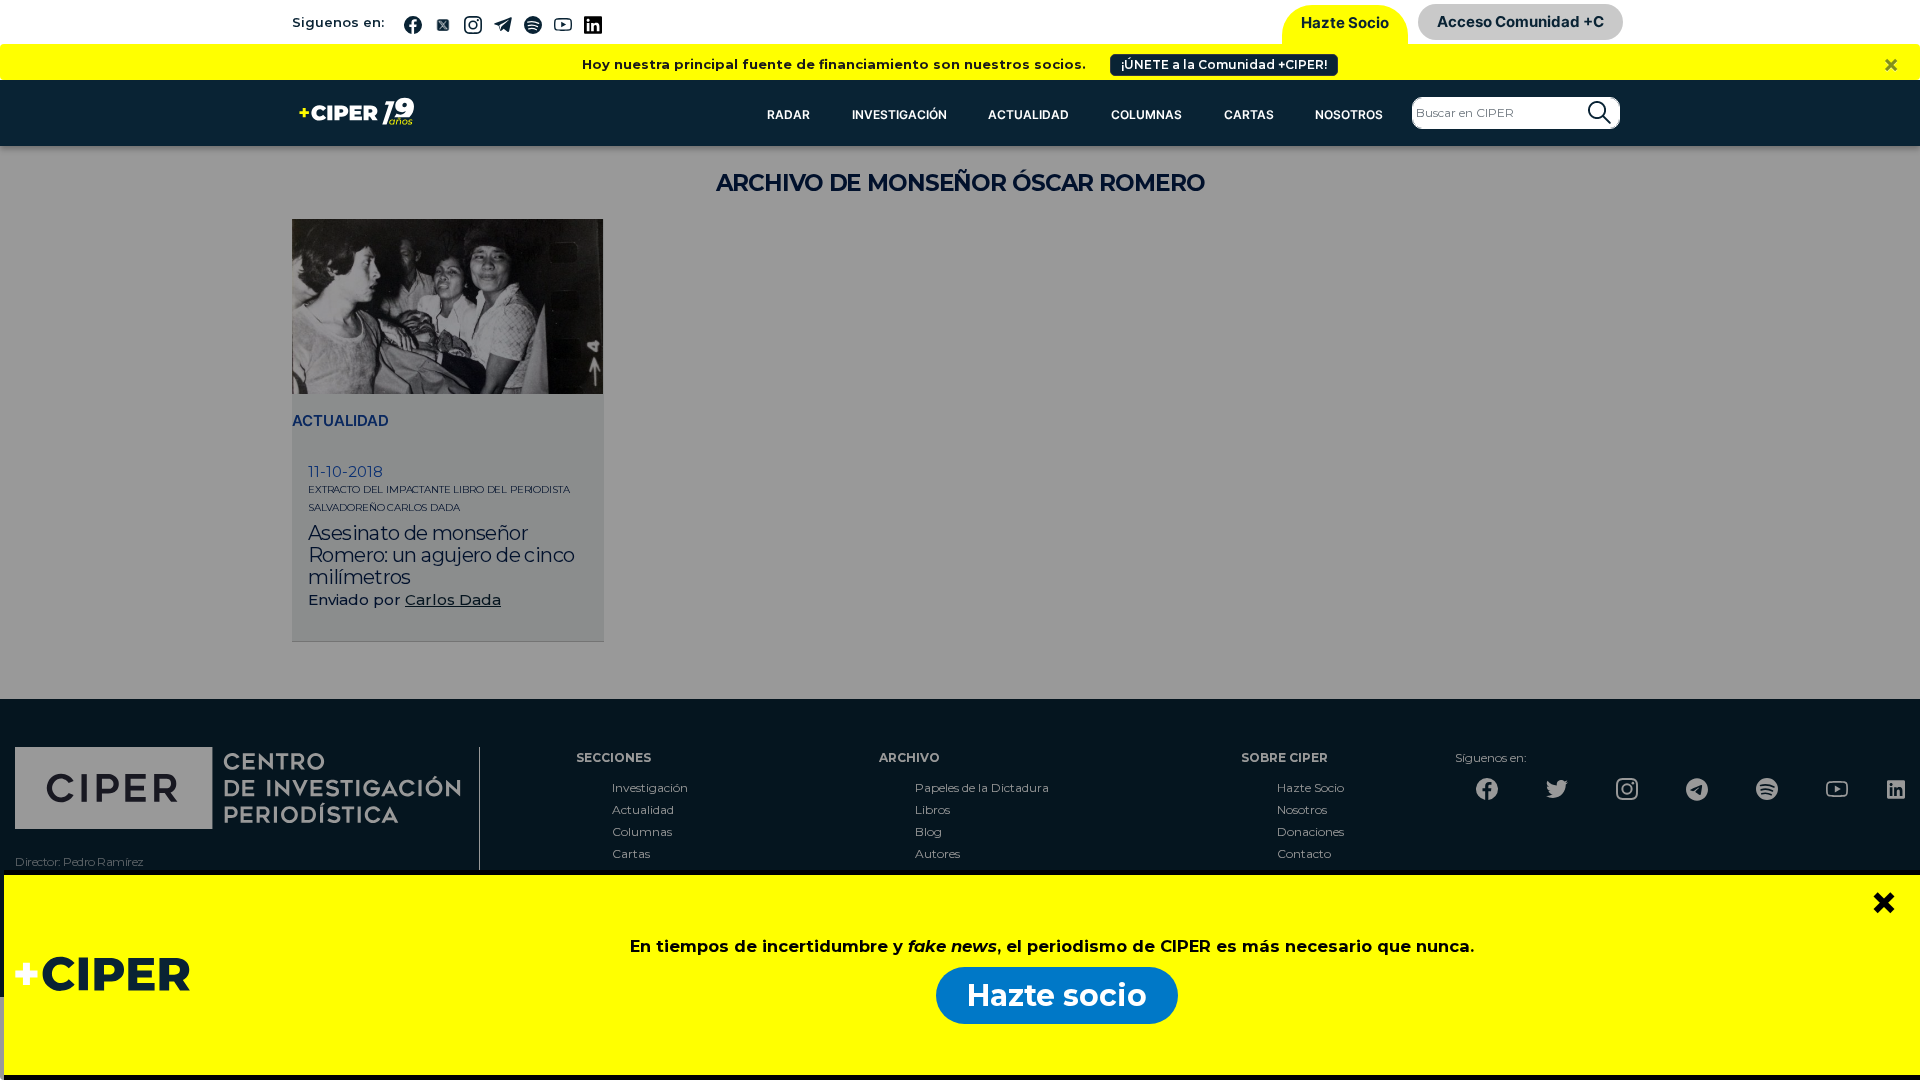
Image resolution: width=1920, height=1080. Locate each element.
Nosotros (1349, 114)
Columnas (1146, 114)
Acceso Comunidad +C (1520, 21)
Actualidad (1028, 114)
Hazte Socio (1345, 22)
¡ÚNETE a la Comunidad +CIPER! (1224, 64)
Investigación (899, 114)
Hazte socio (1057, 995)
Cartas (1249, 114)
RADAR (788, 114)
